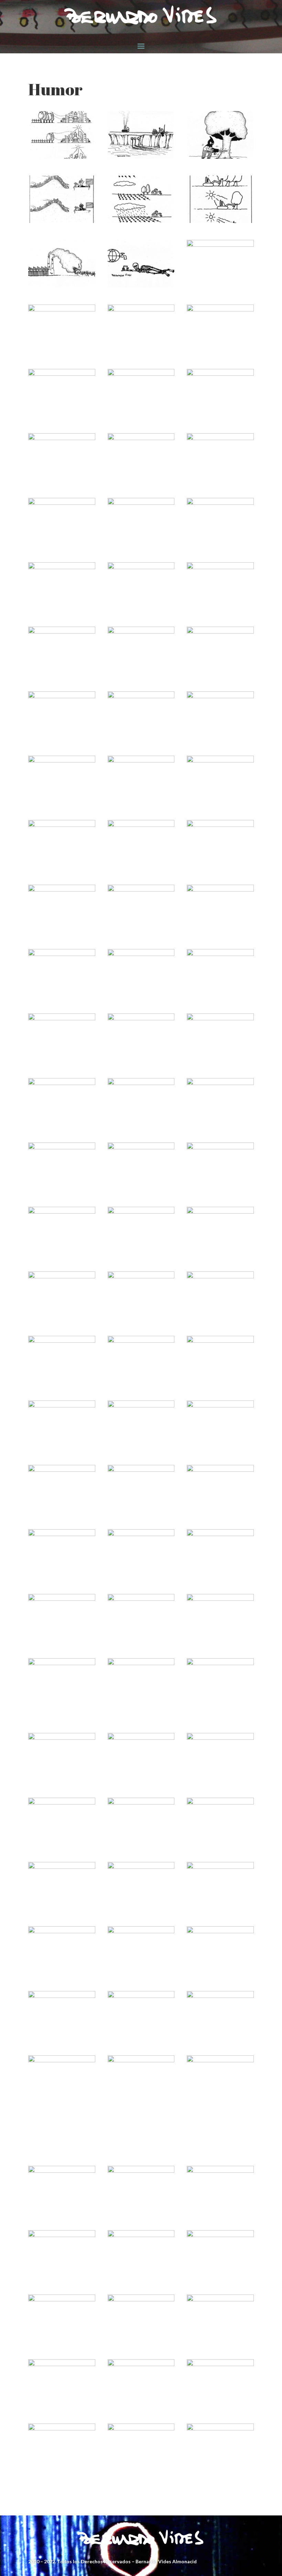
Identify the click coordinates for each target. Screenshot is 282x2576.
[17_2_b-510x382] (220, 2300)
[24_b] (62, 2171)
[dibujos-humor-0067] (141, 285)
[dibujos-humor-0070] (141, 221)
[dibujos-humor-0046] (62, 1599)
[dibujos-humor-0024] (220, 954)
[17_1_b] (62, 2364)
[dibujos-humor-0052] (141, 503)
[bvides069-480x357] (141, 1867)
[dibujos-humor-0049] (62, 567)
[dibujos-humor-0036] (141, 1534)
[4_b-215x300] (62, 2060)
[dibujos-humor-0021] (141, 1470)
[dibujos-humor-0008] (62, 1276)
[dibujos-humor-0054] (220, 438)
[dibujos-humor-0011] (220, 1406)
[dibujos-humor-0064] (62, 310)
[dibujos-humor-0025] (141, 954)
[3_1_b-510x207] (220, 2060)
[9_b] (141, 1931)
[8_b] (220, 1931)
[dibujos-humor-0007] (141, 1276)
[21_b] (220, 2171)
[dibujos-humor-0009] (220, 1212)
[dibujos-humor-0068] (62, 285)
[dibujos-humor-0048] (141, 567)
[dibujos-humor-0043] (220, 632)
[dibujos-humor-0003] (141, 1341)
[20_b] (62, 2235)
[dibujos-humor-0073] (220, 157)
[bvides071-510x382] (220, 1803)
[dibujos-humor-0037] (141, 761)
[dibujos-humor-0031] (62, 1534)
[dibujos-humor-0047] (220, 567)
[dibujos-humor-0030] (62, 890)
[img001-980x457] (62, 1803)
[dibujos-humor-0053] (62, 503)
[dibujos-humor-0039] (220, 696)
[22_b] (141, 2171)
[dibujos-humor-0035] (220, 761)
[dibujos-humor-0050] (220, 503)
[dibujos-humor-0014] (141, 1147)
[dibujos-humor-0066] (141, 1663)
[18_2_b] (141, 2300)
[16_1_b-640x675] (141, 2364)
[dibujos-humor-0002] (220, 1341)
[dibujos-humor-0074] (141, 157)
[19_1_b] (62, 2300)
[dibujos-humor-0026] (220, 1470)
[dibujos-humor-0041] (220, 1534)
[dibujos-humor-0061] (62, 1663)
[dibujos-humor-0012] (62, 1212)
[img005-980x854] (62, 1738)
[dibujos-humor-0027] (62, 954)
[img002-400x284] (141, 1803)
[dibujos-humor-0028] (220, 890)
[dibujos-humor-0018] (141, 1083)
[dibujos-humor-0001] (62, 1406)
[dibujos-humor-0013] (220, 1147)
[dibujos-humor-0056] (220, 1599)
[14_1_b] (141, 2429)
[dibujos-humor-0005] (220, 1276)
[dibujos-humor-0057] (62, 438)
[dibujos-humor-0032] (220, 825)
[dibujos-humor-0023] (62, 1018)
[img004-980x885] (141, 1738)
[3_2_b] (141, 2060)
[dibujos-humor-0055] (141, 438)
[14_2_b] (62, 2429)
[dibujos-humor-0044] (141, 632)
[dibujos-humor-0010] (141, 1212)
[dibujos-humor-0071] (220, 1663)
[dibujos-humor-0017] (220, 1083)
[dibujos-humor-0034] (62, 825)
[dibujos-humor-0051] (141, 1599)
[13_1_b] (220, 2429)
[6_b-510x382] (141, 1996)
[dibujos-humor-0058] (220, 374)
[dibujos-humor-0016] (62, 1470)
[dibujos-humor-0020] (220, 1018)
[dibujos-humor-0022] (141, 1018)
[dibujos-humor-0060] (62, 374)
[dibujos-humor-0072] (62, 221)
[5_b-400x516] (220, 1996)
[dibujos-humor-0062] (220, 310)
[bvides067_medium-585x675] (62, 1931)
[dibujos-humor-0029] (141, 890)
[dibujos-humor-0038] (62, 761)
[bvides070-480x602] (62, 1867)
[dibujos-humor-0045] (62, 632)
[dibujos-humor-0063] (141, 310)
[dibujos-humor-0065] (220, 245)
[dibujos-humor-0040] (141, 696)
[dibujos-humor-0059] (141, 374)
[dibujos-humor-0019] (62, 1083)
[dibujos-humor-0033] (141, 825)
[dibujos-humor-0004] (62, 1341)
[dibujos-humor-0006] (141, 1406)
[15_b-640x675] (220, 2364)
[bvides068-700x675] (220, 1867)
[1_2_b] (141, 2235)
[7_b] (62, 1996)
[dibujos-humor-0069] (220, 221)
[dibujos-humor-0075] (62, 157)
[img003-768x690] (220, 1738)
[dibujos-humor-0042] (62, 696)
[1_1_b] (220, 2235)
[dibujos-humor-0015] (62, 1147)
